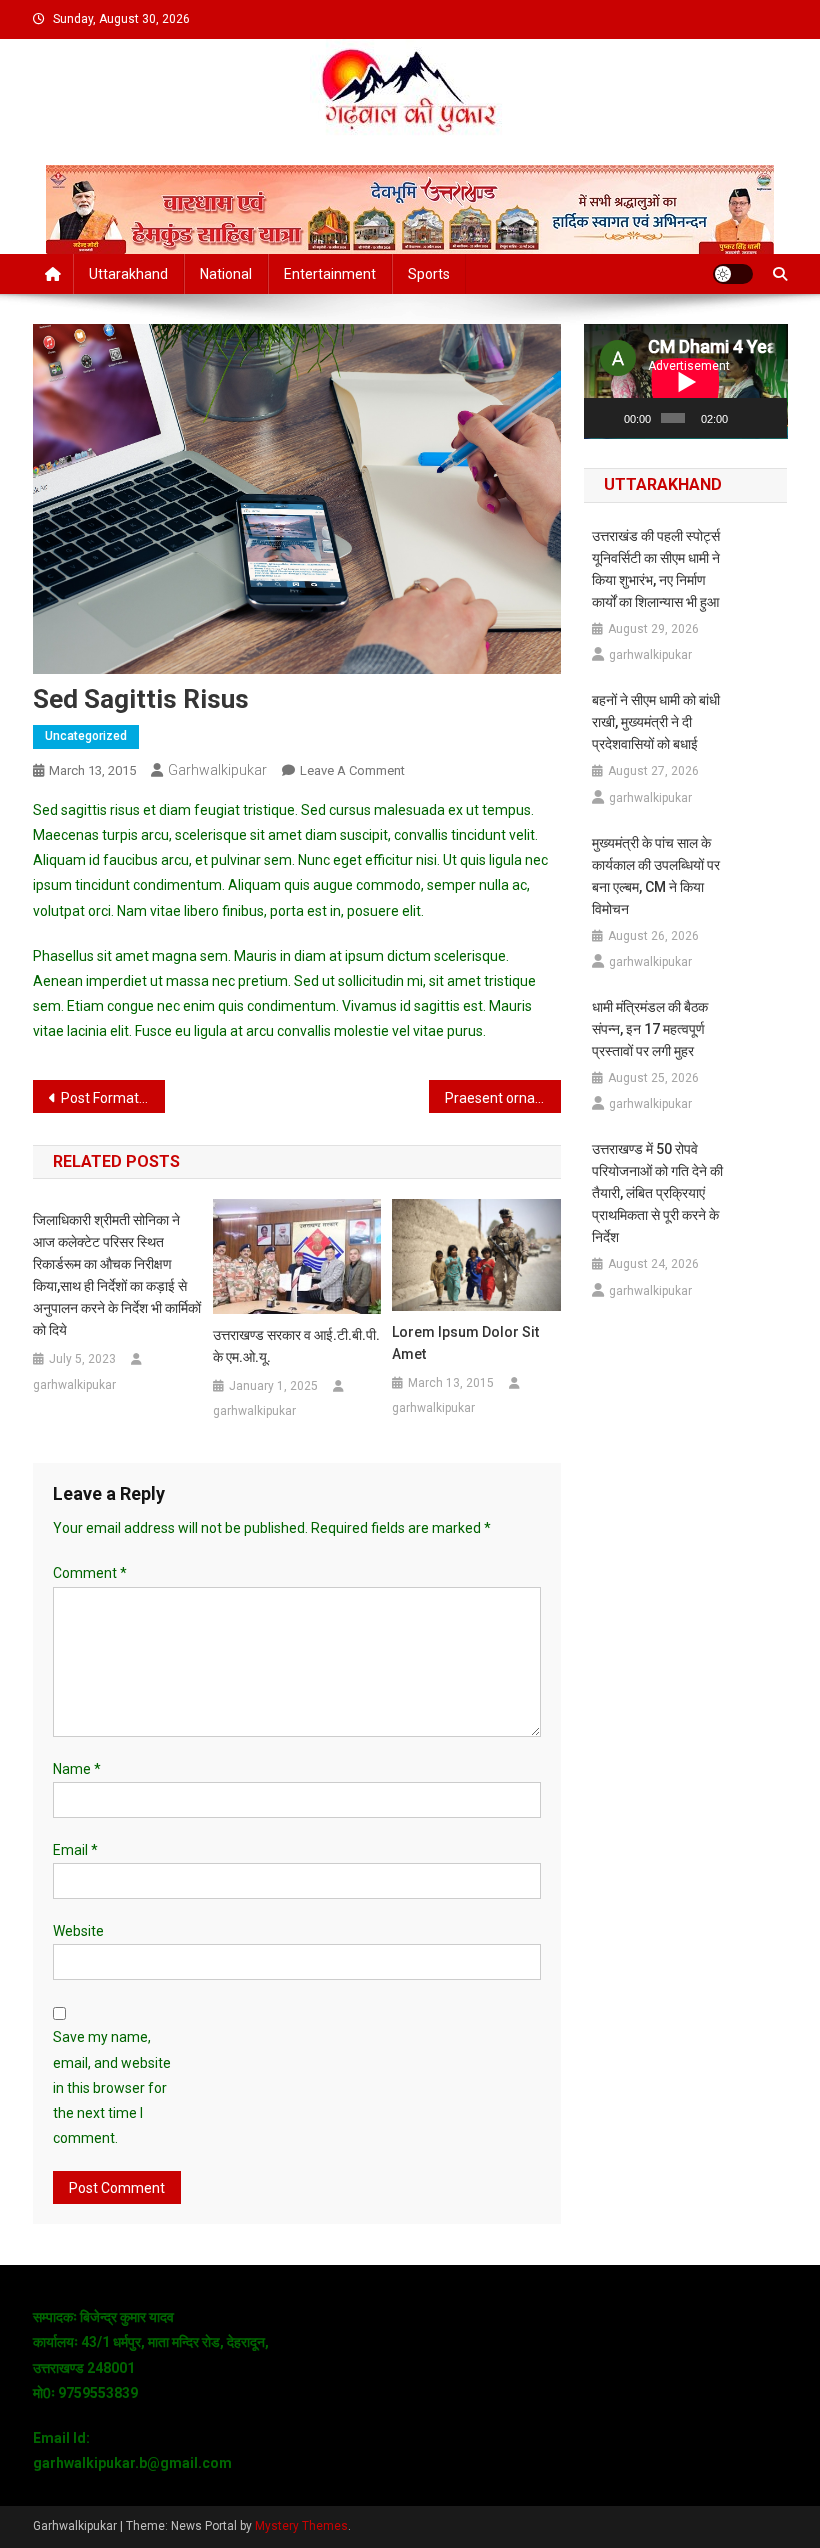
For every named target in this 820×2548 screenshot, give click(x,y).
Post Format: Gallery (113, 1098)
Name (77, 1769)
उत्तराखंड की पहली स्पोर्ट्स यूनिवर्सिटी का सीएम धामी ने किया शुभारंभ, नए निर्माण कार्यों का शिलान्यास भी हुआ (656, 569)
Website (78, 1931)
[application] (686, 381)
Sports (429, 274)
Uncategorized (86, 736)
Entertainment (330, 274)
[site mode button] (733, 274)
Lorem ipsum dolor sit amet (465, 1343)
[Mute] (744, 418)
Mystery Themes (301, 2526)
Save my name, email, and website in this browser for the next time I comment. (112, 2087)
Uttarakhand (128, 274)
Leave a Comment (352, 770)
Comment (90, 1573)
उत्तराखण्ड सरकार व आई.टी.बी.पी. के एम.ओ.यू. (296, 1346)
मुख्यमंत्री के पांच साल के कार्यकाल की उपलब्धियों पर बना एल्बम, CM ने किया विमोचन (656, 876)
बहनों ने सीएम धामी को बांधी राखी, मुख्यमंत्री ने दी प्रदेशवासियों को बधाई (656, 722)
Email (75, 1850)
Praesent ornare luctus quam (503, 1098)
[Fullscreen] (769, 418)
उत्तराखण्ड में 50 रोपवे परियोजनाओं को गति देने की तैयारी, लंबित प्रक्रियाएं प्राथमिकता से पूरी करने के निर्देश (657, 1193)
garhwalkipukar (217, 770)
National (226, 274)
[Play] (610, 418)
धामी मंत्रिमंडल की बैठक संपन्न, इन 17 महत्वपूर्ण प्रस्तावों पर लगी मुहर (650, 1029)
